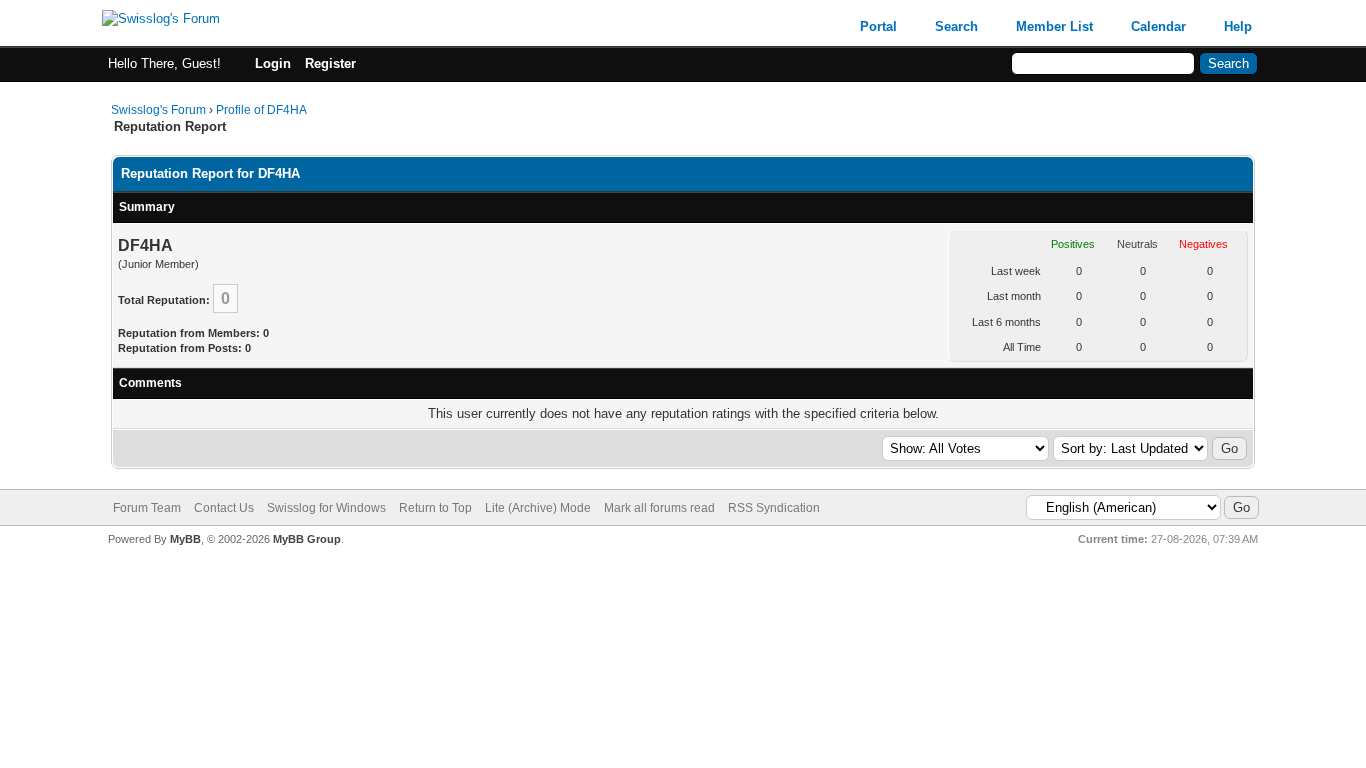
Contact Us (224, 508)
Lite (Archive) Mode (538, 508)
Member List (1054, 26)
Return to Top (435, 508)
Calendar (1158, 26)
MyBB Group (307, 539)
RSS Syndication (774, 508)
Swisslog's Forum (158, 110)
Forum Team (147, 508)
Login (273, 63)
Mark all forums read (659, 508)
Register (330, 63)
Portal (878, 26)
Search (956, 26)
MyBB (185, 539)
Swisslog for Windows (326, 508)
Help (1238, 26)
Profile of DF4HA (261, 110)
